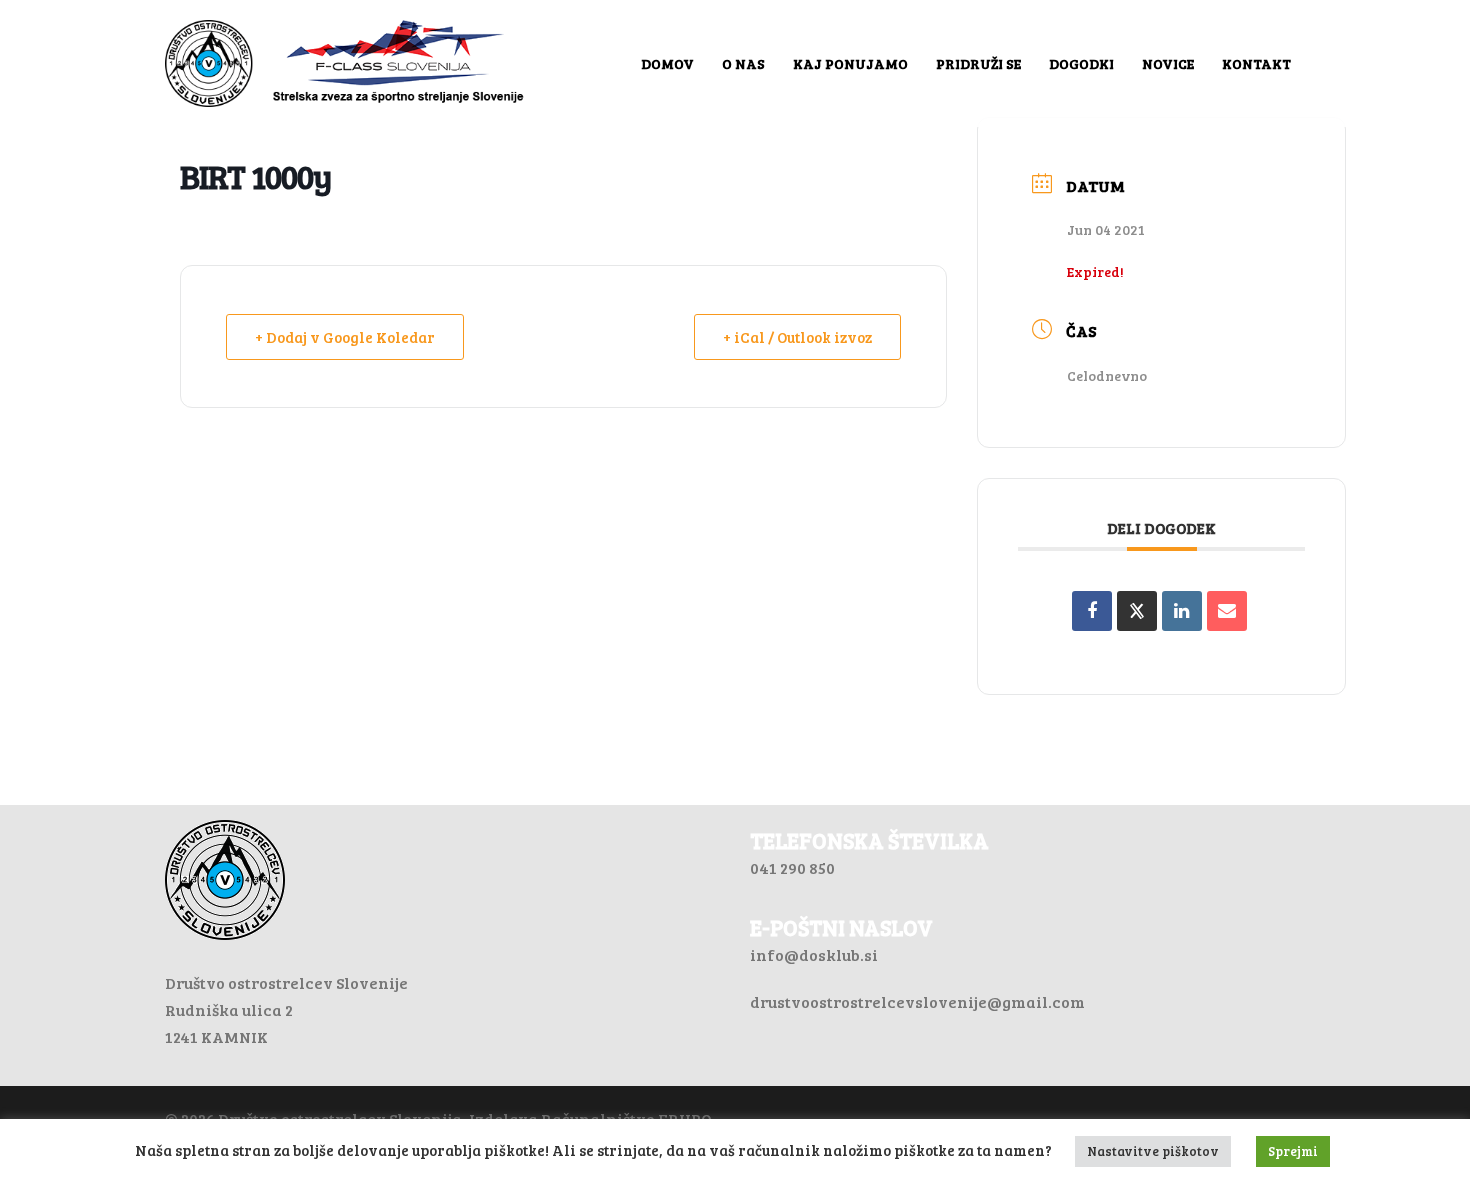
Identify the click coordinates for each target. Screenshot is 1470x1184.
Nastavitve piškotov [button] (1153, 1151)
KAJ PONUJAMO (850, 63)
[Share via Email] (1227, 611)
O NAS (743, 63)
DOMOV (667, 63)
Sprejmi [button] (1293, 1151)
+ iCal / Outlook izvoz (797, 337)
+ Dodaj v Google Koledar (345, 337)
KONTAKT (1256, 63)
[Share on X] (1137, 611)
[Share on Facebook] (1092, 611)
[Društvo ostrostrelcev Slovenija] (345, 61)
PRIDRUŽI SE (978, 63)
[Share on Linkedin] (1182, 611)
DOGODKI (1081, 63)
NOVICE (1168, 63)
